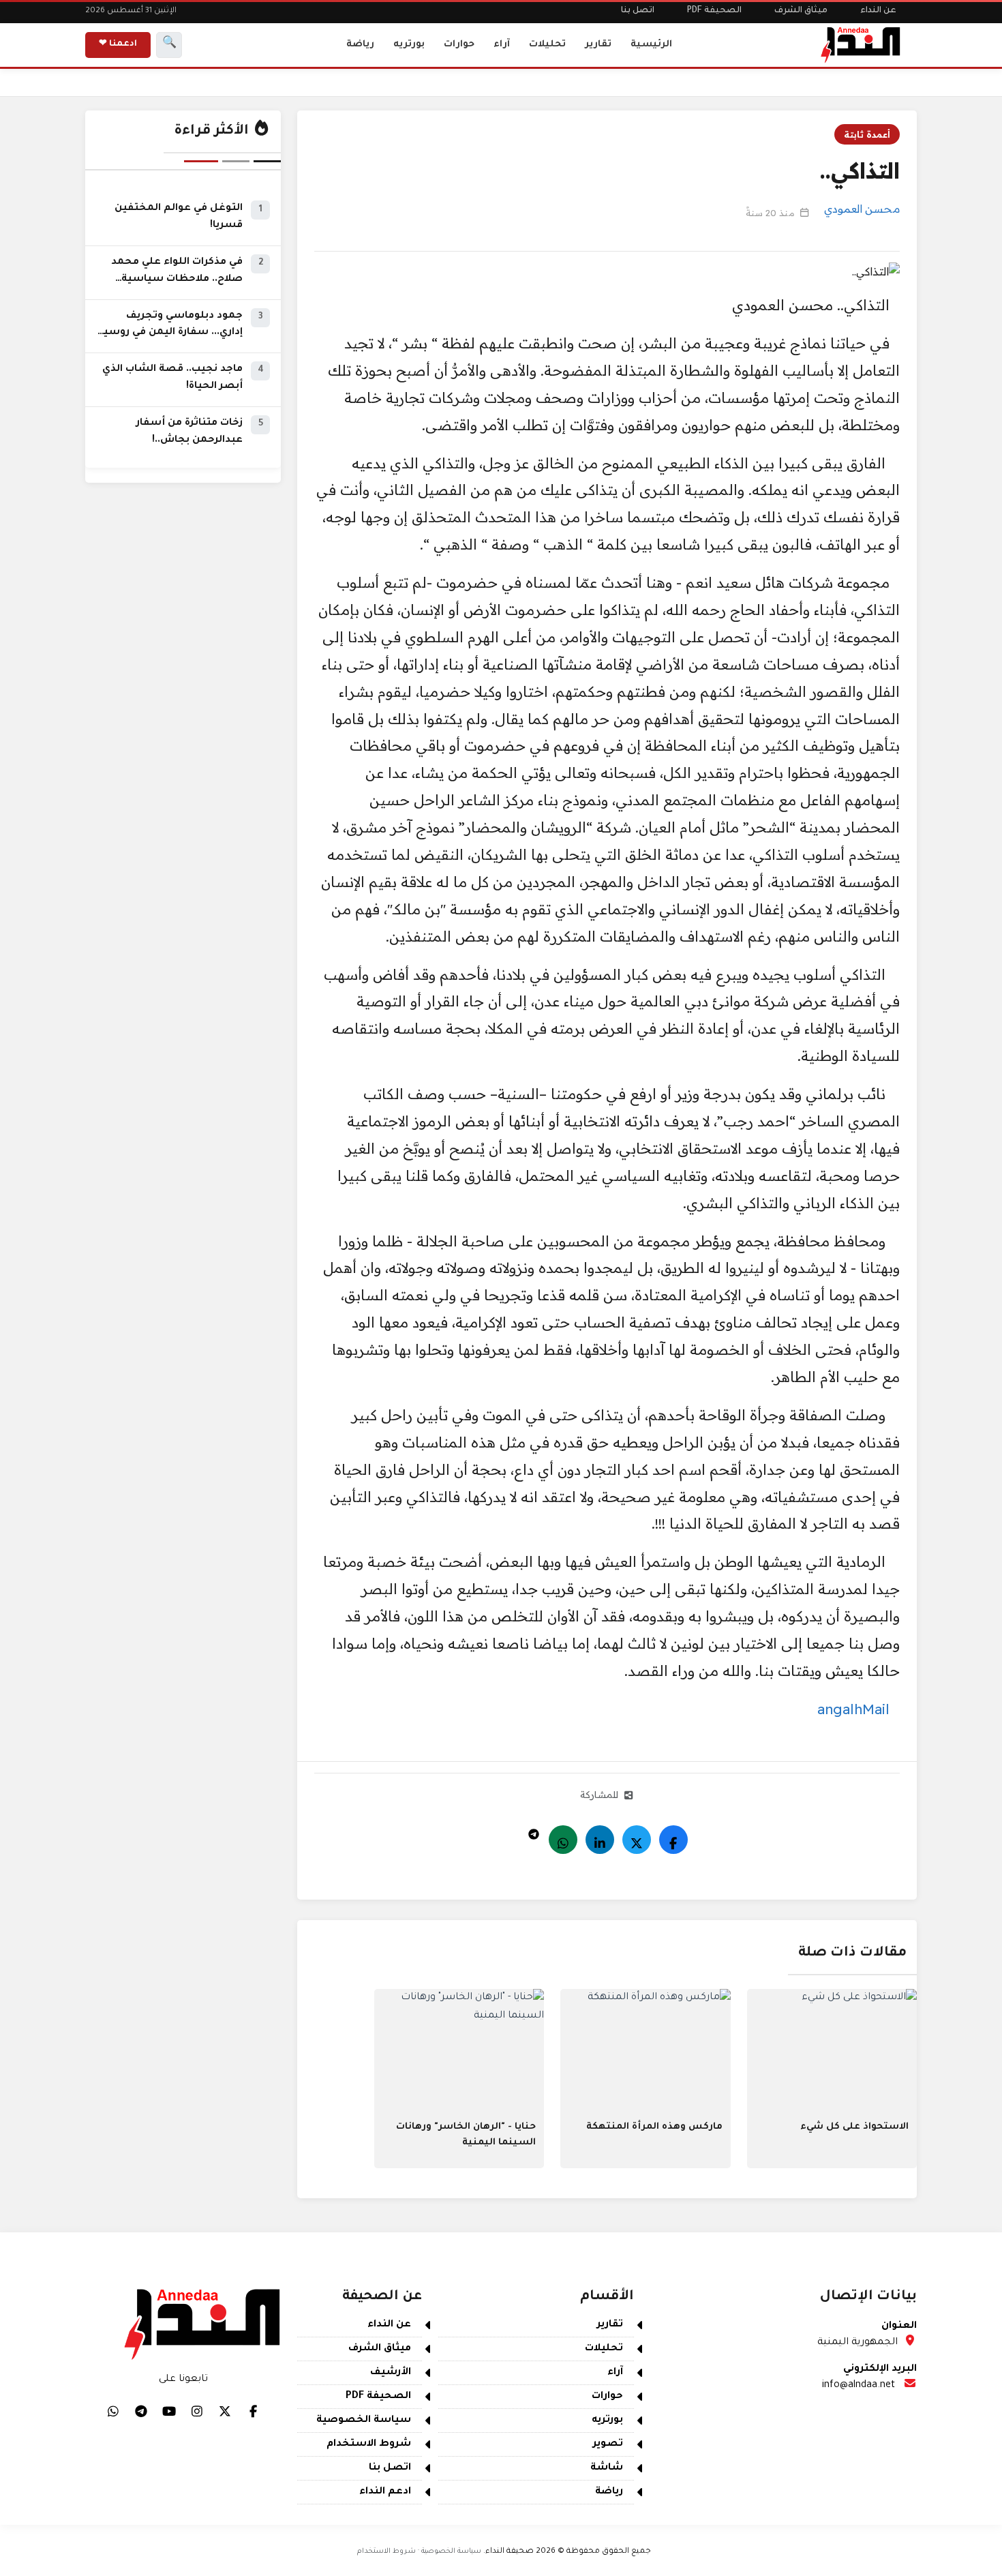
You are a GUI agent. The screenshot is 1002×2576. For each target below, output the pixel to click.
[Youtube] (169, 2411)
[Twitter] (637, 1840)
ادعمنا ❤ (118, 44)
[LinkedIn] (600, 1840)
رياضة (360, 45)
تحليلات (547, 45)
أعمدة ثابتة (867, 134)
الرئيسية (651, 45)
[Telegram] (534, 1831)
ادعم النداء (385, 2492)
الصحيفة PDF (714, 11)
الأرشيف (391, 2373)
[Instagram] (197, 2411)
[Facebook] (673, 1840)
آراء (502, 45)
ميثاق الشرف (801, 11)
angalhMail (853, 1709)
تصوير (608, 2444)
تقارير (598, 45)
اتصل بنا (638, 11)
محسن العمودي (862, 209)
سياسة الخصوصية (364, 2421)
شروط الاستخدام (369, 2444)
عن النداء (878, 11)
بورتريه (409, 45)
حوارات (459, 45)
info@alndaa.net (859, 2386)
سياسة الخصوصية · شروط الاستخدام (419, 2551)
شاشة (607, 2468)
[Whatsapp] (563, 1840)
